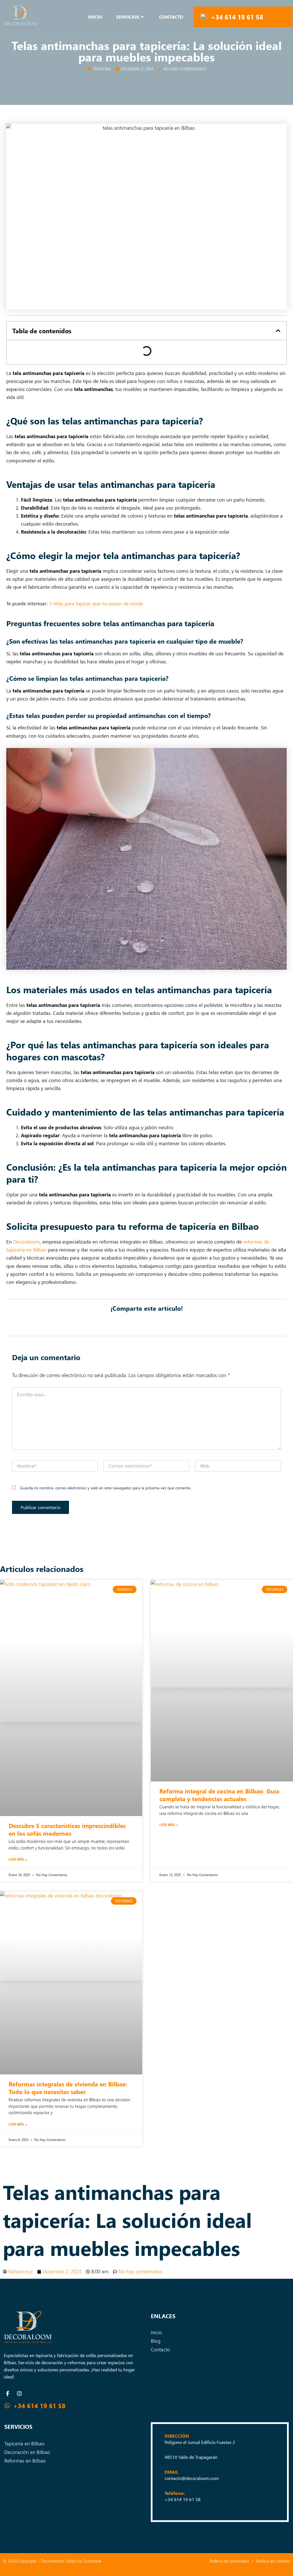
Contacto (171, 17)
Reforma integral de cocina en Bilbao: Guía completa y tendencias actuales (219, 1795)
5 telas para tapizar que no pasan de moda (96, 603)
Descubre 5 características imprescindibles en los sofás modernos (67, 1829)
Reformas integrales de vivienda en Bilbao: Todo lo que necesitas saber (68, 2088)
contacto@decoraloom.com (192, 2478)
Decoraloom (26, 1242)
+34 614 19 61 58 (237, 17)
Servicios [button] (128, 17)
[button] (278, 331)
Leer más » (18, 1859)
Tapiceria (102, 69)
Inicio (95, 17)
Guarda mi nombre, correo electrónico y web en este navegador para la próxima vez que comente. (106, 1488)
